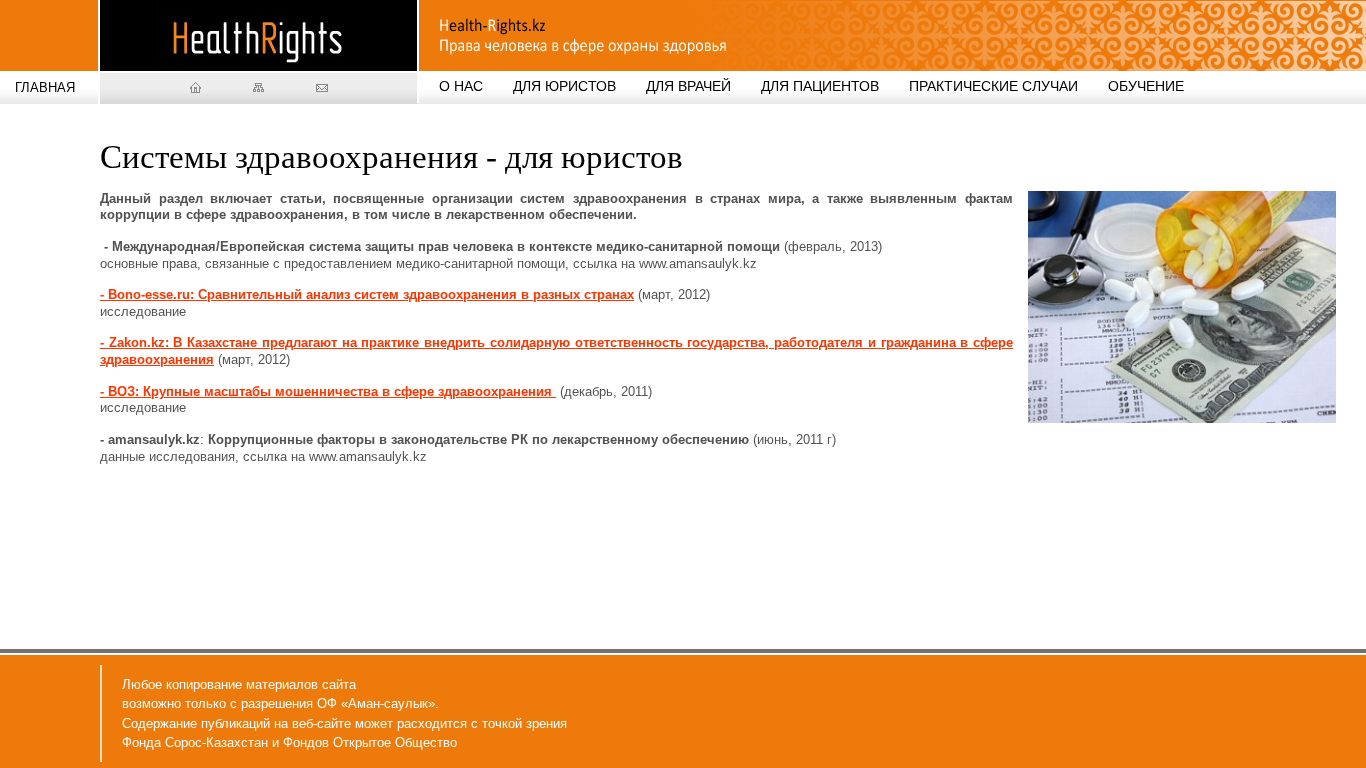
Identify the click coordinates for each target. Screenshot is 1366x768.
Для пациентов (820, 86)
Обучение (1146, 86)
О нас (461, 86)
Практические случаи (993, 86)
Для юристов (564, 86)
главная (45, 87)
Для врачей (688, 86)
